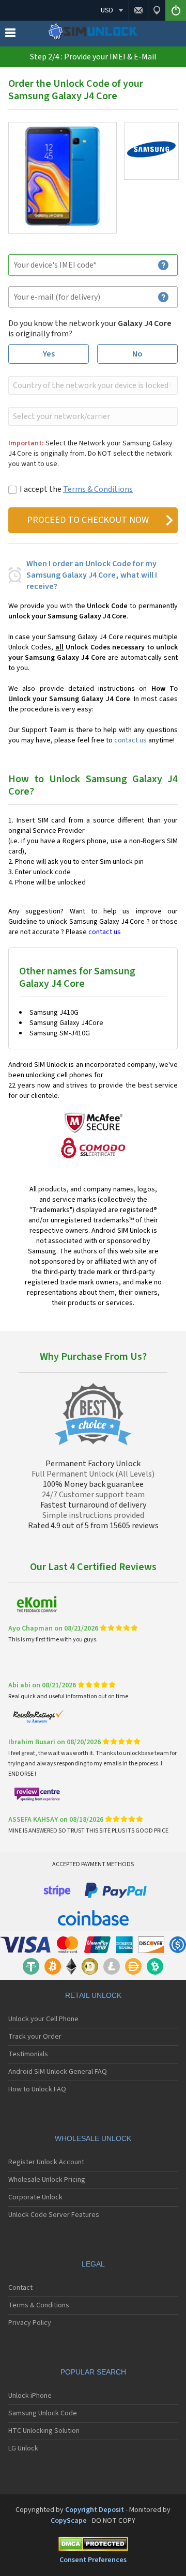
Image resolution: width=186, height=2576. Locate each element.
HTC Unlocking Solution (44, 2431)
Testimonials (28, 2054)
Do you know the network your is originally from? (90, 329)
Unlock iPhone (30, 2396)
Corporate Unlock (35, 2197)
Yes (49, 354)
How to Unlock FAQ (37, 2089)
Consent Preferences (93, 2560)
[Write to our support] (138, 10)
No (137, 354)
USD (107, 10)
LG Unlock (23, 2448)
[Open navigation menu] (10, 35)
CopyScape (69, 2521)
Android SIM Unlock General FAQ (58, 2072)
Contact (20, 2288)
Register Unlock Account (46, 2162)
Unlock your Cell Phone (43, 2019)
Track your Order (35, 2037)
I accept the (76, 489)
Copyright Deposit (95, 2510)
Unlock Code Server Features (54, 2215)
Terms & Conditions (98, 489)
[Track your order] (157, 10)
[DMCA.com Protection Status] (93, 2546)
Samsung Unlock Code (43, 2413)
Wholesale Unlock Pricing (47, 2180)
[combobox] (92, 385)
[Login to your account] (176, 10)
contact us (130, 740)
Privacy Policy (30, 2323)
